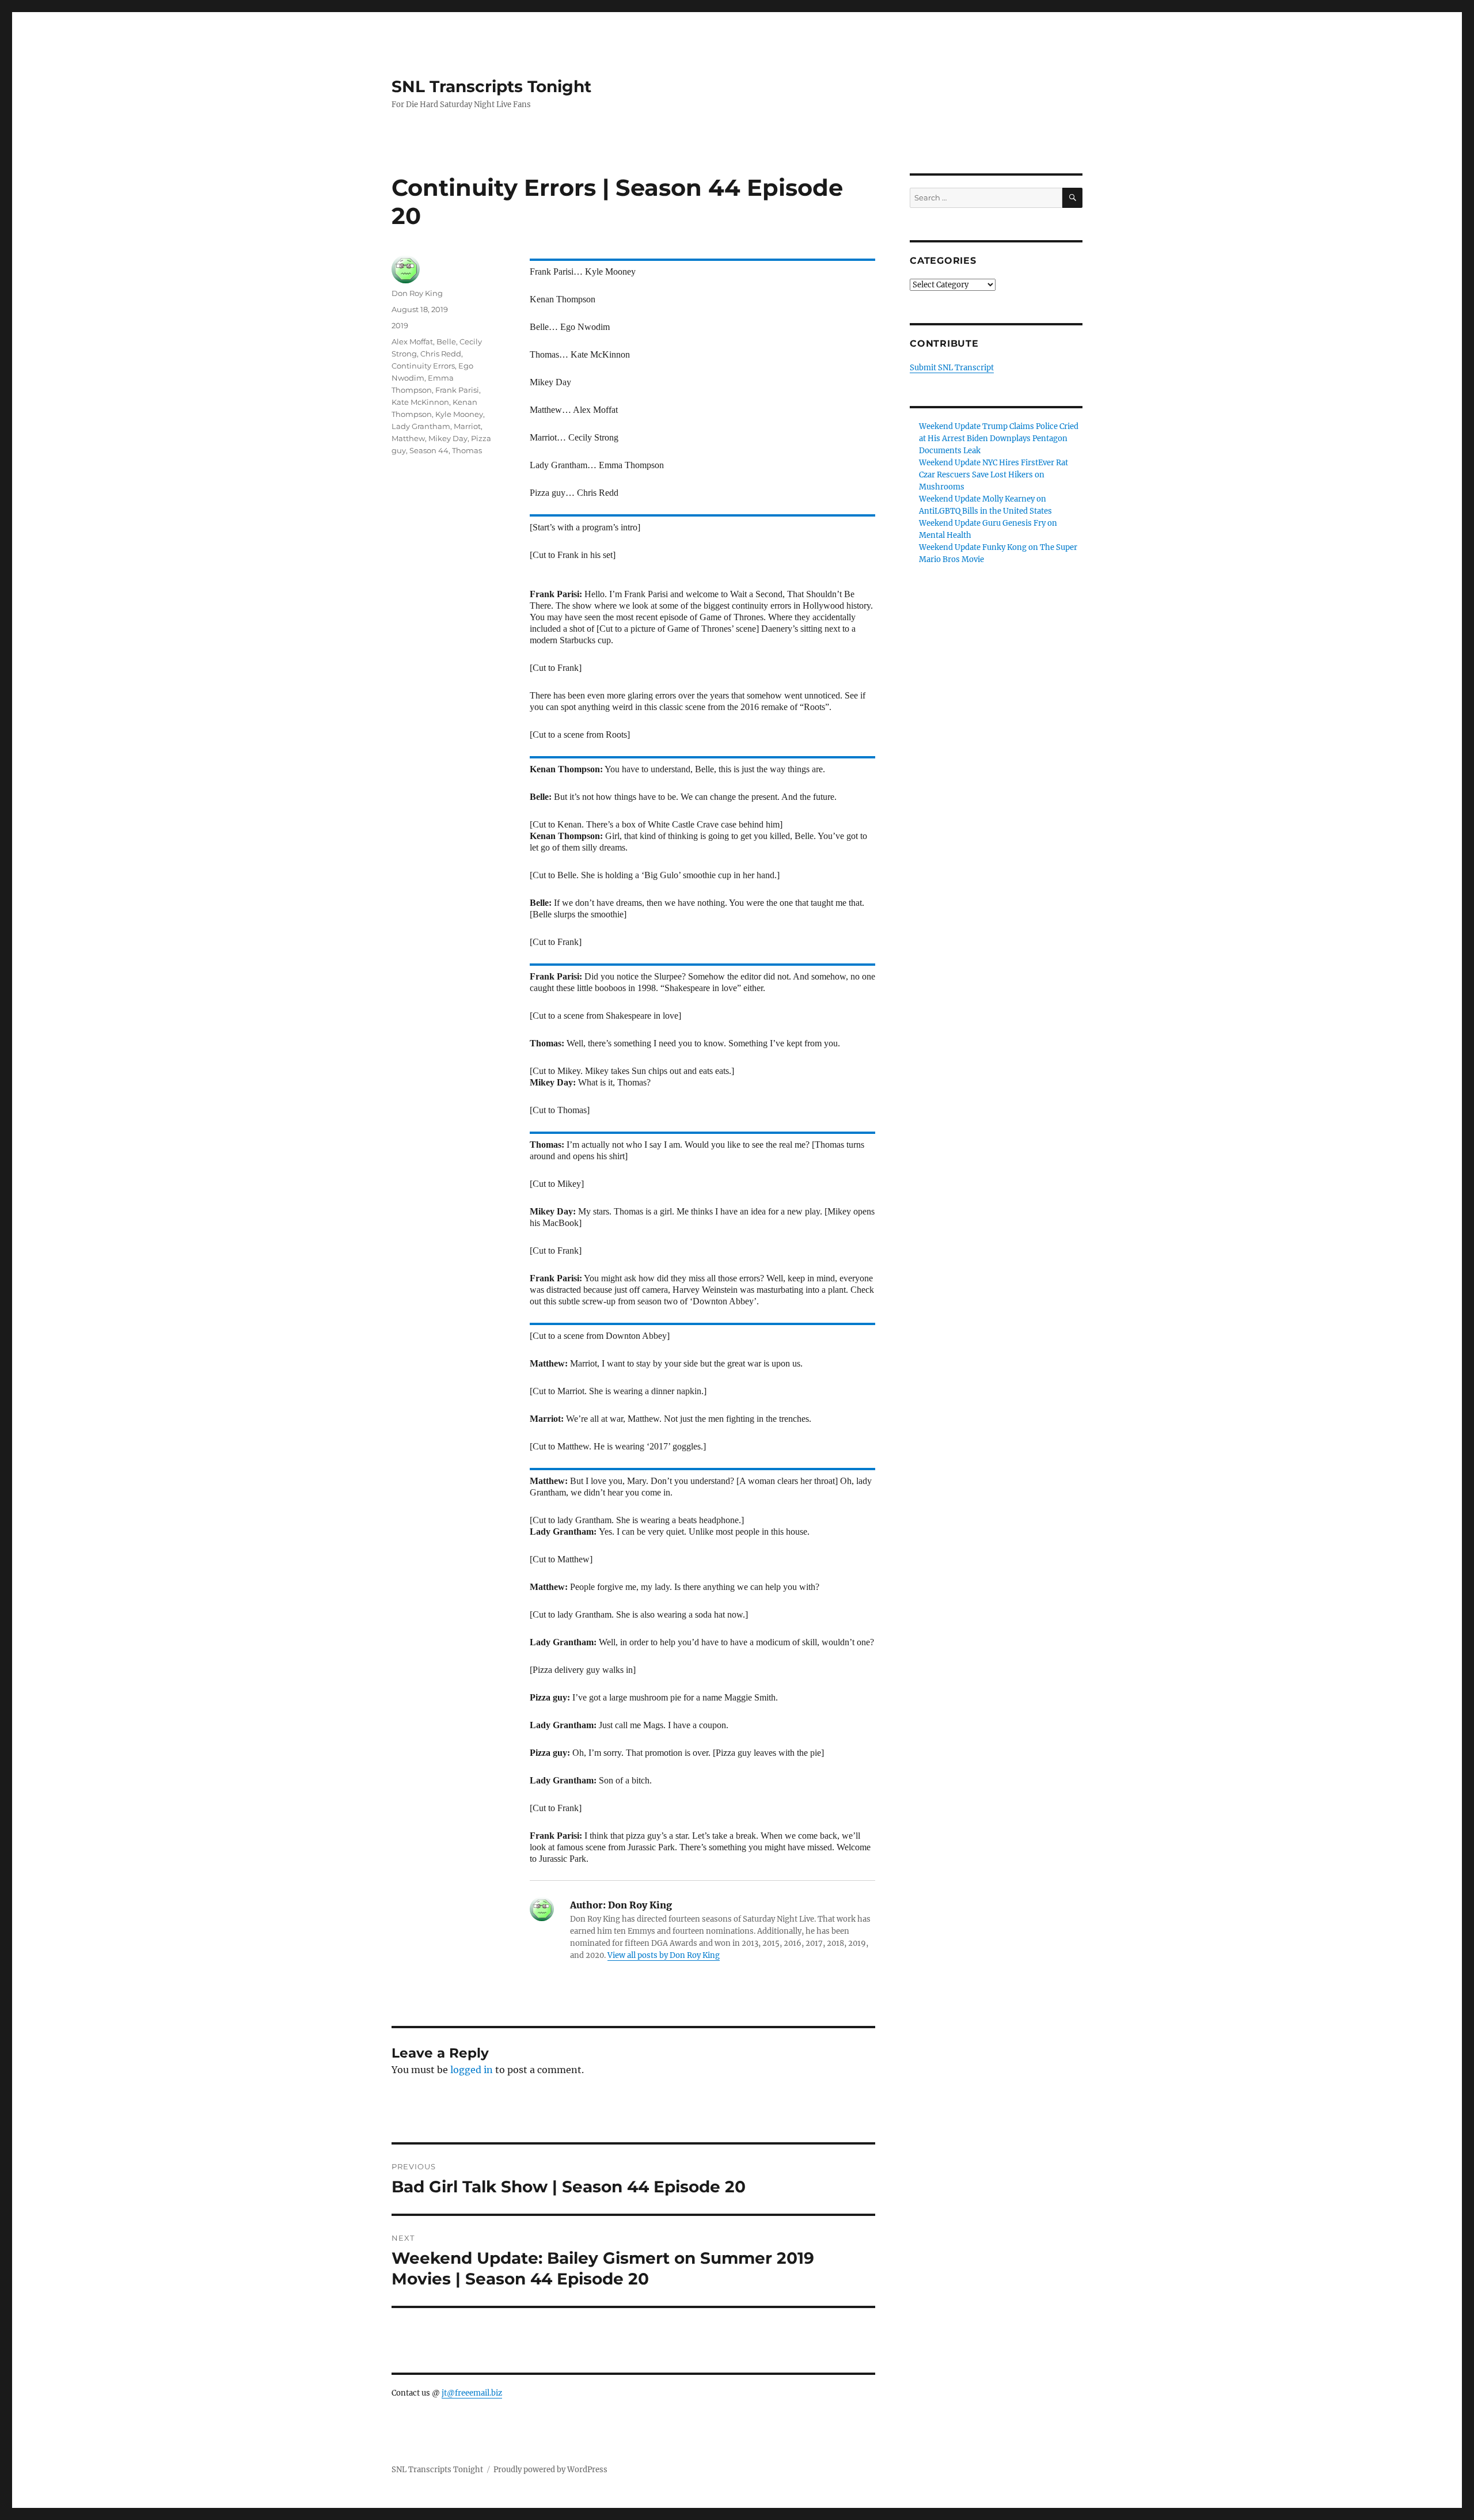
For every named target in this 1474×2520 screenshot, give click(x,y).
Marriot (467, 426)
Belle (446, 341)
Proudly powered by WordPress (550, 2470)
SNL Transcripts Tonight (491, 86)
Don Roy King (417, 293)
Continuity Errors (423, 366)
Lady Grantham (421, 426)
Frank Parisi (457, 390)
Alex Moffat (412, 341)
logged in (472, 2070)
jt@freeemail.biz (472, 2393)
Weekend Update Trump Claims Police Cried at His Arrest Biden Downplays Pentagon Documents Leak (999, 439)
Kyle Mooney (459, 414)
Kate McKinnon (420, 402)
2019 (400, 325)
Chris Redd (441, 354)
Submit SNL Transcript (952, 368)
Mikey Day (448, 438)
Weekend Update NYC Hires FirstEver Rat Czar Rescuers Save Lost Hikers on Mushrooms (994, 475)
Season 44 (429, 450)
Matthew (408, 438)
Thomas (467, 450)
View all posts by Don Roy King (664, 1955)
